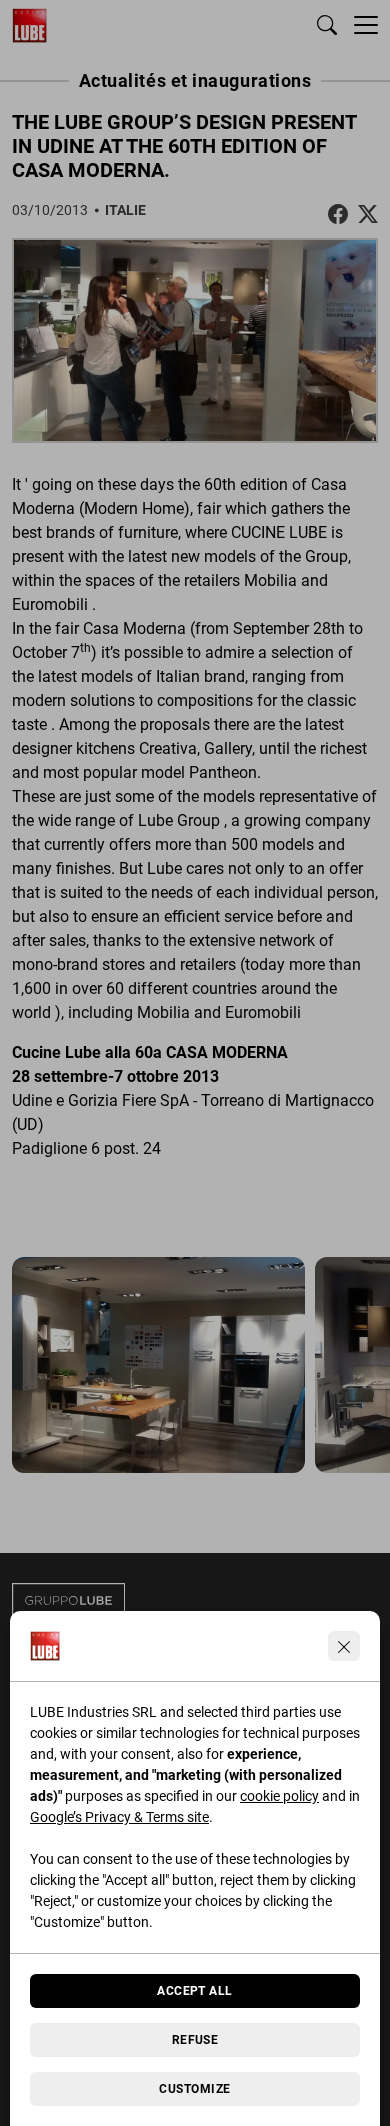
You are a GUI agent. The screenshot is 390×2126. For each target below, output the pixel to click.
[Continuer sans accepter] (344, 1646)
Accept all (195, 1991)
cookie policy (279, 1796)
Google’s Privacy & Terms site (119, 1817)
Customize (194, 2089)
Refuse (195, 2040)
